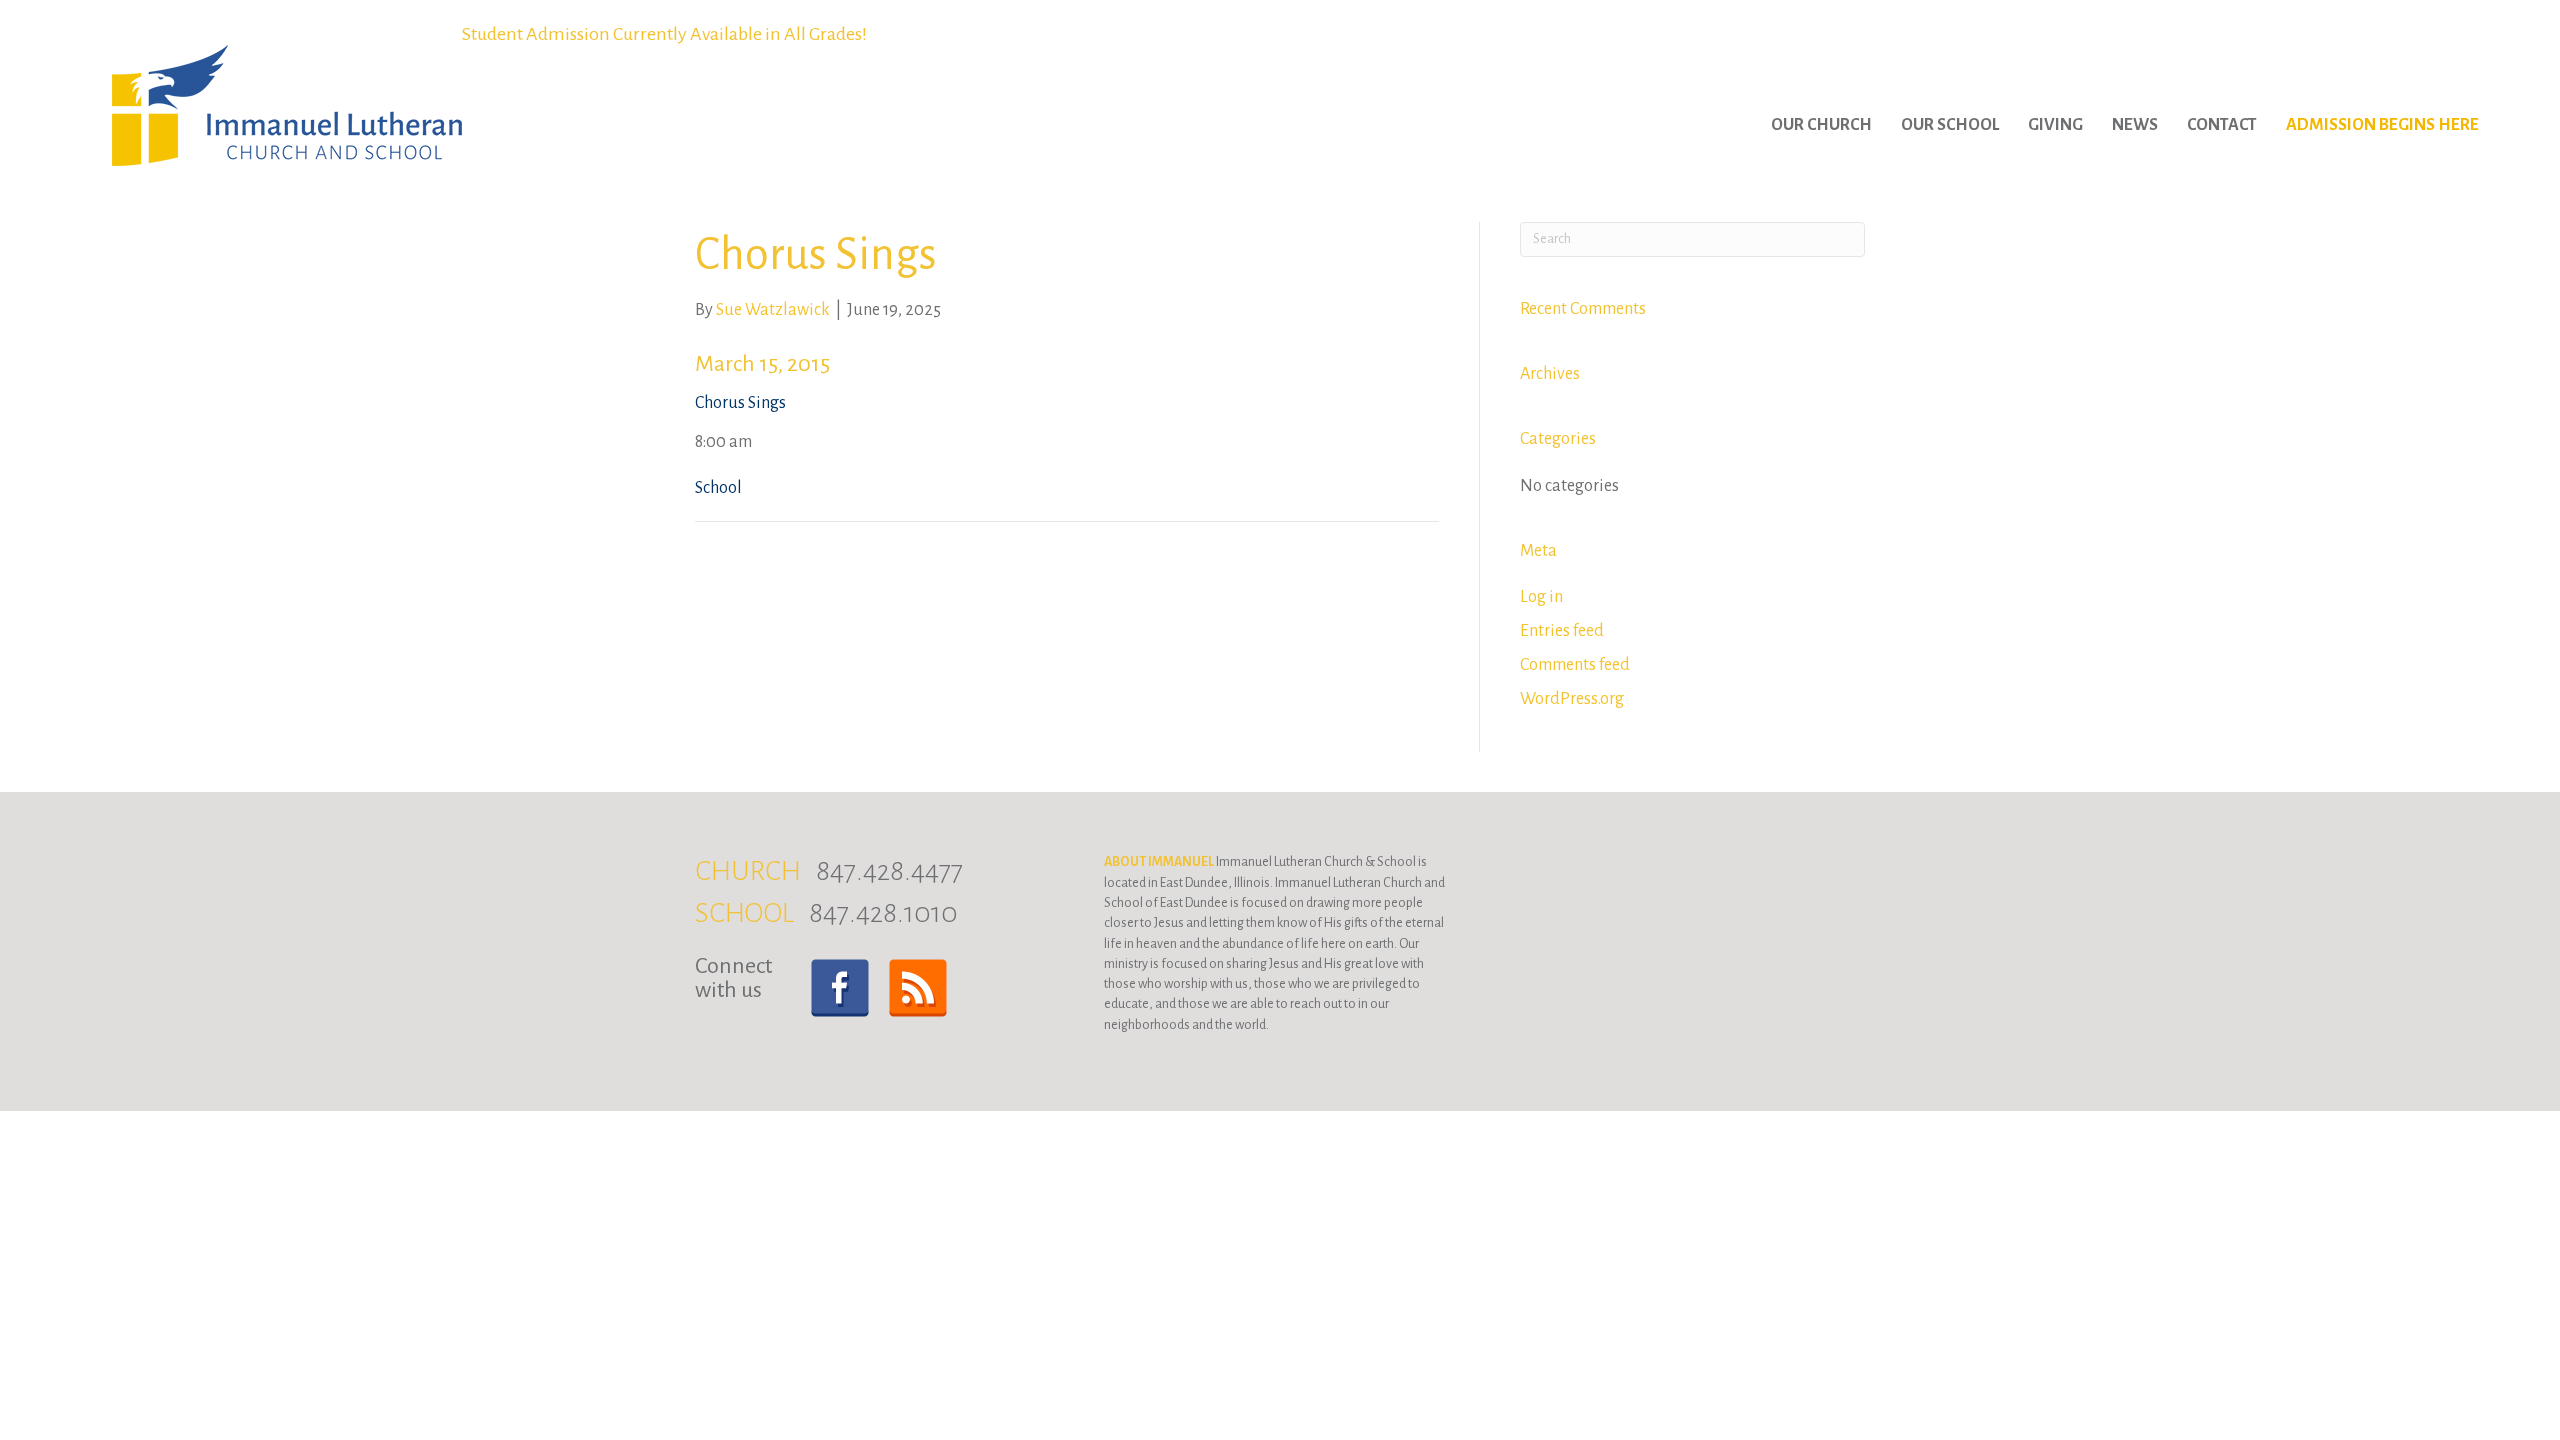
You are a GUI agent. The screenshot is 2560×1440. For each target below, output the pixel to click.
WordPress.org (1572, 699)
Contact (2222, 125)
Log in (1541, 597)
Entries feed (1562, 631)
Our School (1950, 125)
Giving (2055, 125)
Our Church (1821, 125)
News (2135, 125)
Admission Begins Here (2382, 125)
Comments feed (1575, 665)
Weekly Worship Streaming (664, 34)
